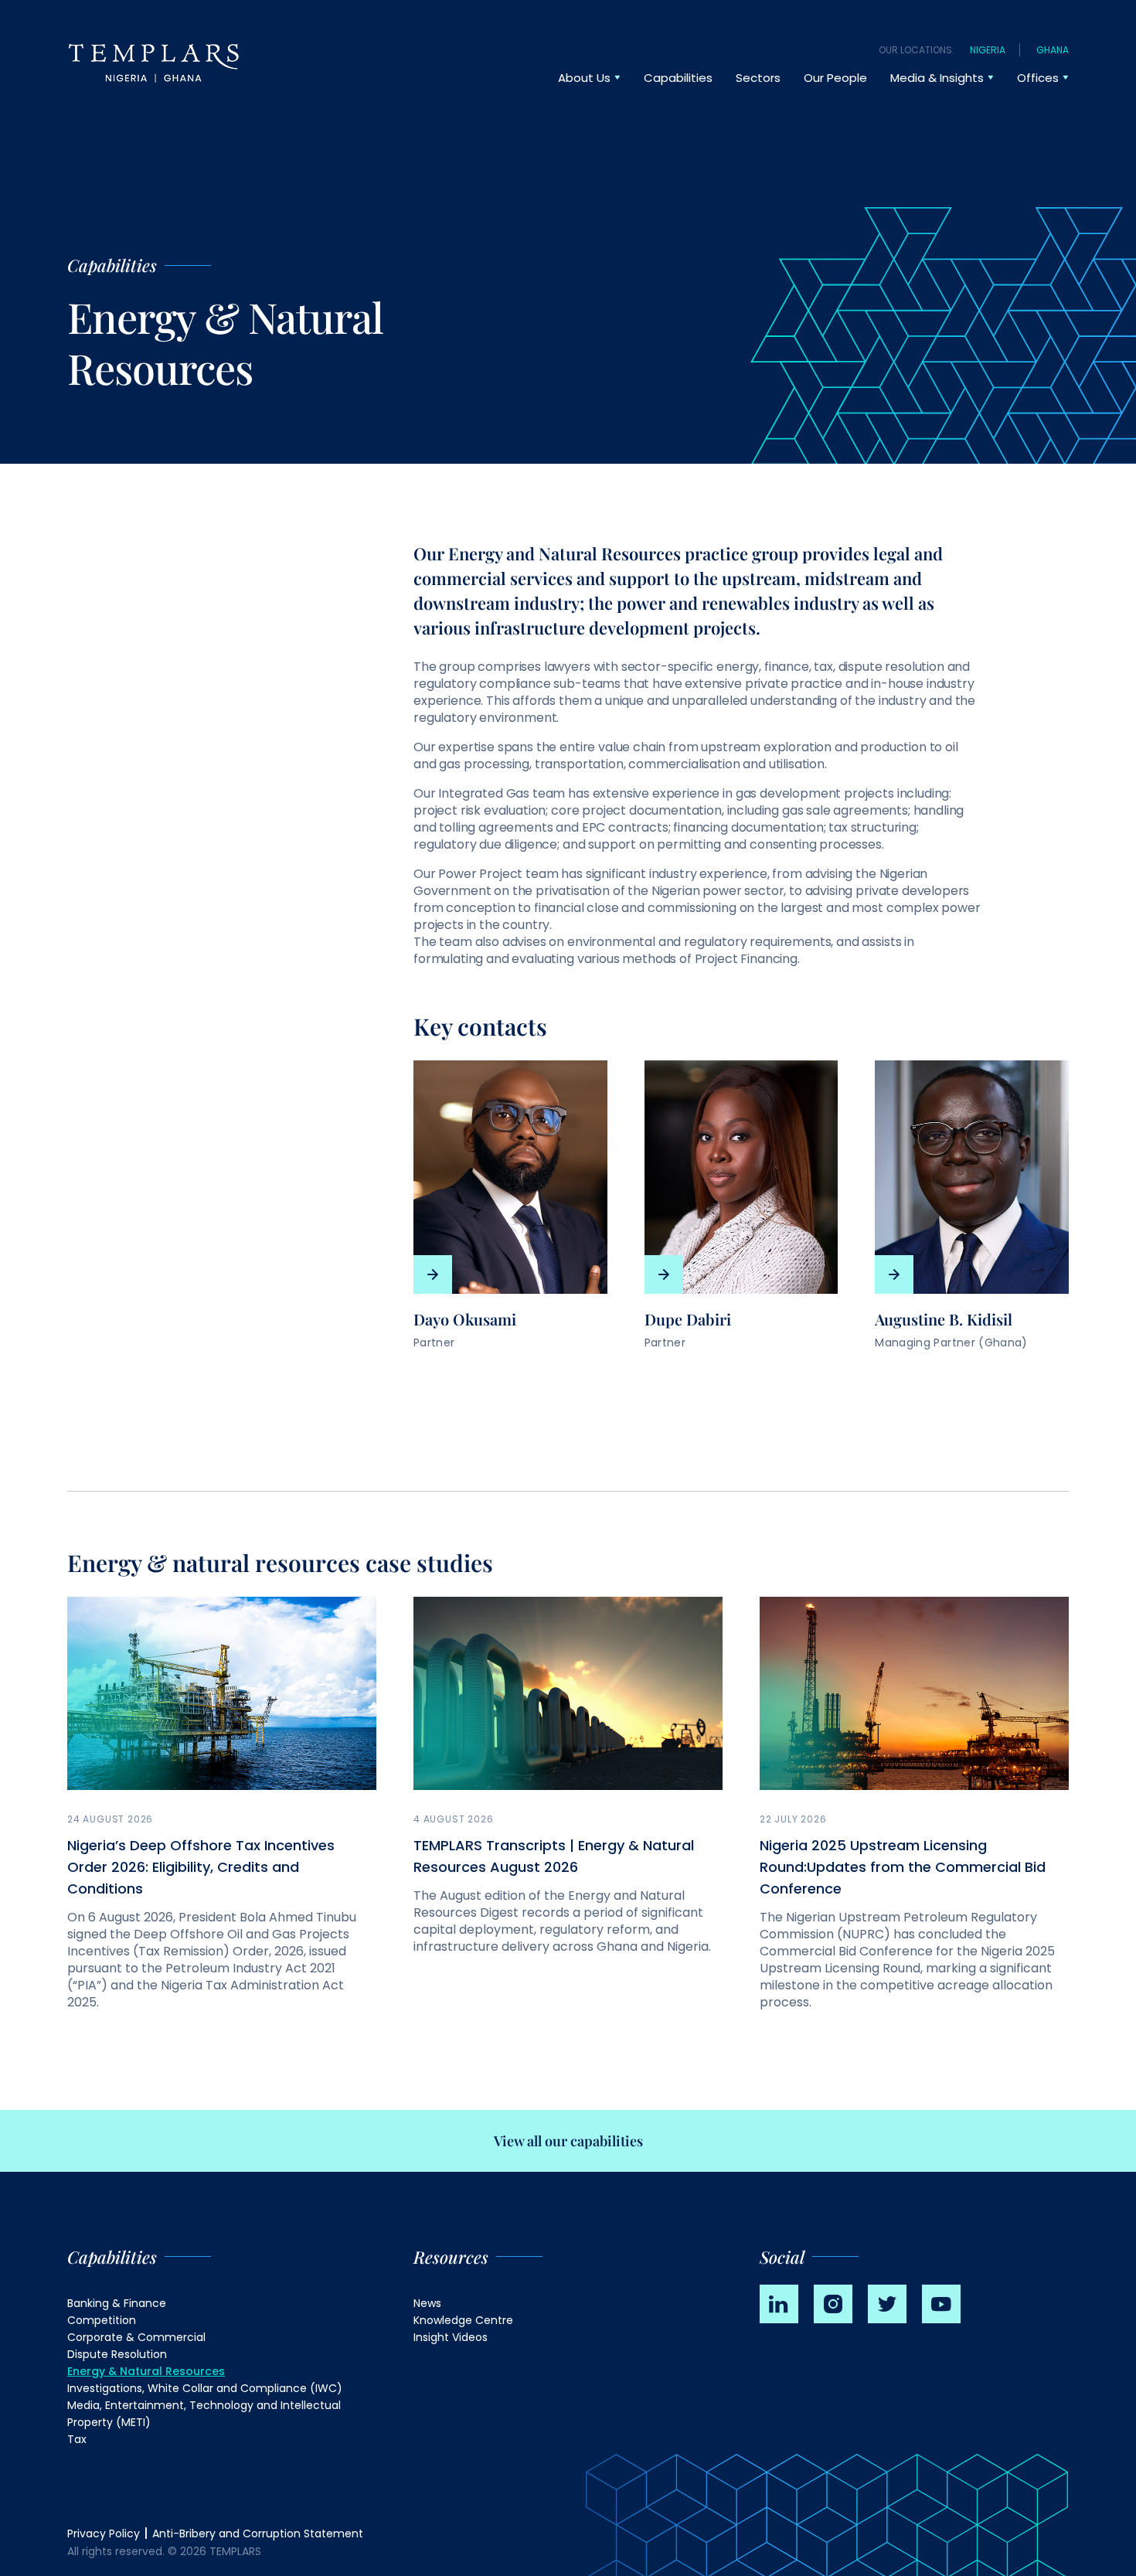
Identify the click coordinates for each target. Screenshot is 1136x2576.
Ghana (1053, 50)
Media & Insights (937, 78)
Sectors (758, 78)
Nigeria (988, 50)
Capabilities (678, 78)
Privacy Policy (104, 2533)
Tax (77, 2439)
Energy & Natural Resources (146, 2371)
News (427, 2303)
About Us (584, 78)
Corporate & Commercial (136, 2337)
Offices (1038, 78)
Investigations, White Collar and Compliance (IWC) (205, 2388)
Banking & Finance (117, 2303)
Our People (835, 78)
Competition (102, 2320)
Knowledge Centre (463, 2320)
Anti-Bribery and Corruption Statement (258, 2533)
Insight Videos (451, 2337)
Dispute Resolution (117, 2354)
